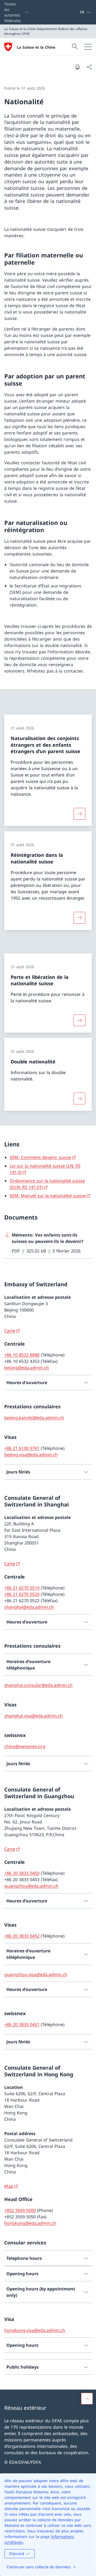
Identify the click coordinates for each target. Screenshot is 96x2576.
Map (9, 2186)
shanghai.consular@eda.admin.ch (38, 1685)
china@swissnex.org (25, 1746)
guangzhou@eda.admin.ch (31, 1886)
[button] (87, 2399)
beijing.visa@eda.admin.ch (31, 1455)
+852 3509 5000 (20, 2210)
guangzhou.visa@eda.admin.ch (36, 1974)
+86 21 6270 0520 (22, 1594)
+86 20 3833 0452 (22, 1936)
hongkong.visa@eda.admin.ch (35, 2330)
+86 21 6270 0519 (22, 1588)
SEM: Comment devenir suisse (40, 1157)
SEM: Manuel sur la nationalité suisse (48, 1196)
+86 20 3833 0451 (22, 2024)
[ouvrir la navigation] (88, 47)
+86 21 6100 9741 (22, 1448)
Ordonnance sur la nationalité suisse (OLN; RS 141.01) (47, 1184)
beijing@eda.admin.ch (27, 1368)
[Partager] (89, 67)
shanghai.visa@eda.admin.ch (33, 1716)
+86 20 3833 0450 (22, 1873)
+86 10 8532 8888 (22, 1355)
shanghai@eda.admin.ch (29, 1607)
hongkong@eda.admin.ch (30, 2223)
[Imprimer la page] (77, 67)
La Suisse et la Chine (36, 47)
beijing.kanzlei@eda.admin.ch (34, 1418)
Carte (10, 1331)
